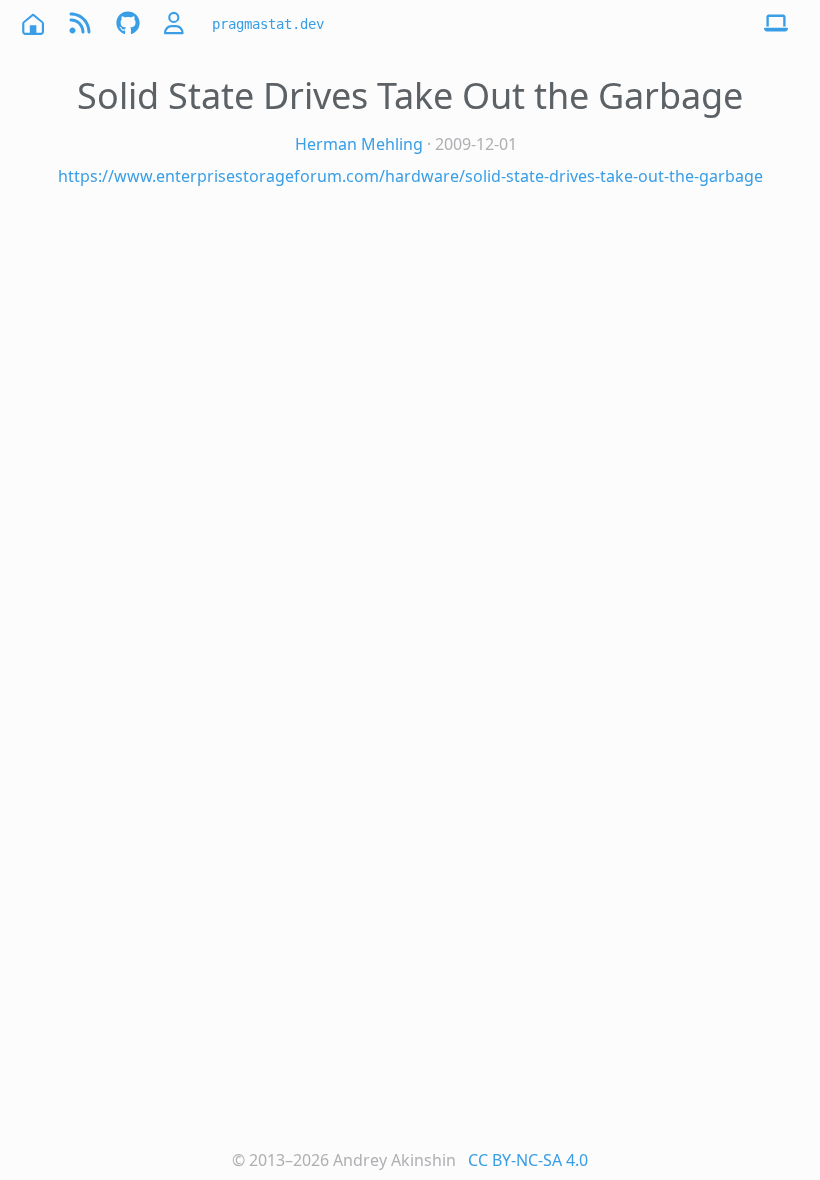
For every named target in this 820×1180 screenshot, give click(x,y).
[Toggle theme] (776, 24)
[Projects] (128, 23)
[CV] (176, 23)
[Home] (32, 23)
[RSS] (80, 23)
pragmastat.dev (268, 24)
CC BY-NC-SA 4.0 (528, 1160)
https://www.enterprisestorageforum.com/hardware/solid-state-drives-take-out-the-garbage (410, 176)
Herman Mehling (359, 144)
